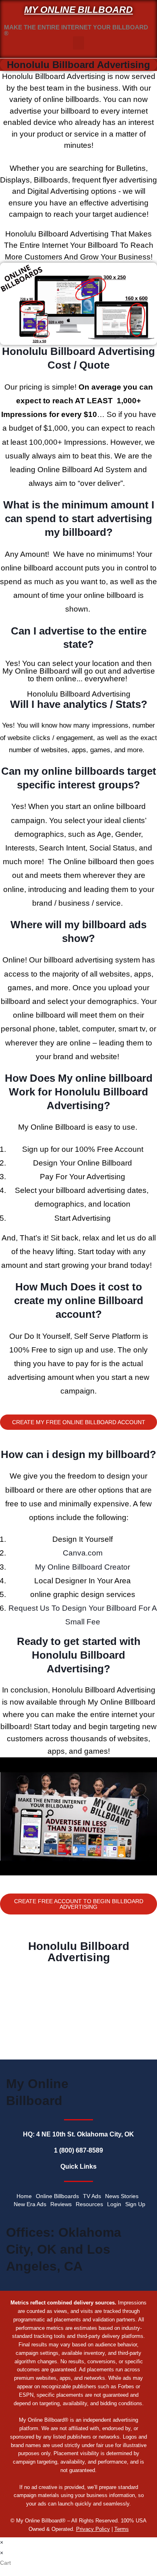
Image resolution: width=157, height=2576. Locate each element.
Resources (89, 2204)
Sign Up (135, 2204)
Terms (122, 2529)
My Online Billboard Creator (83, 1567)
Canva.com (83, 1553)
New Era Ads (30, 2204)
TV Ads (92, 2196)
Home (24, 2196)
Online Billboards (57, 2196)
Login (114, 2204)
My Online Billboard (78, 10)
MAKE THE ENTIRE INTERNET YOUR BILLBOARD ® (76, 30)
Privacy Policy (93, 2529)
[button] (78, 43)
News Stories (122, 2196)
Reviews (61, 2204)
